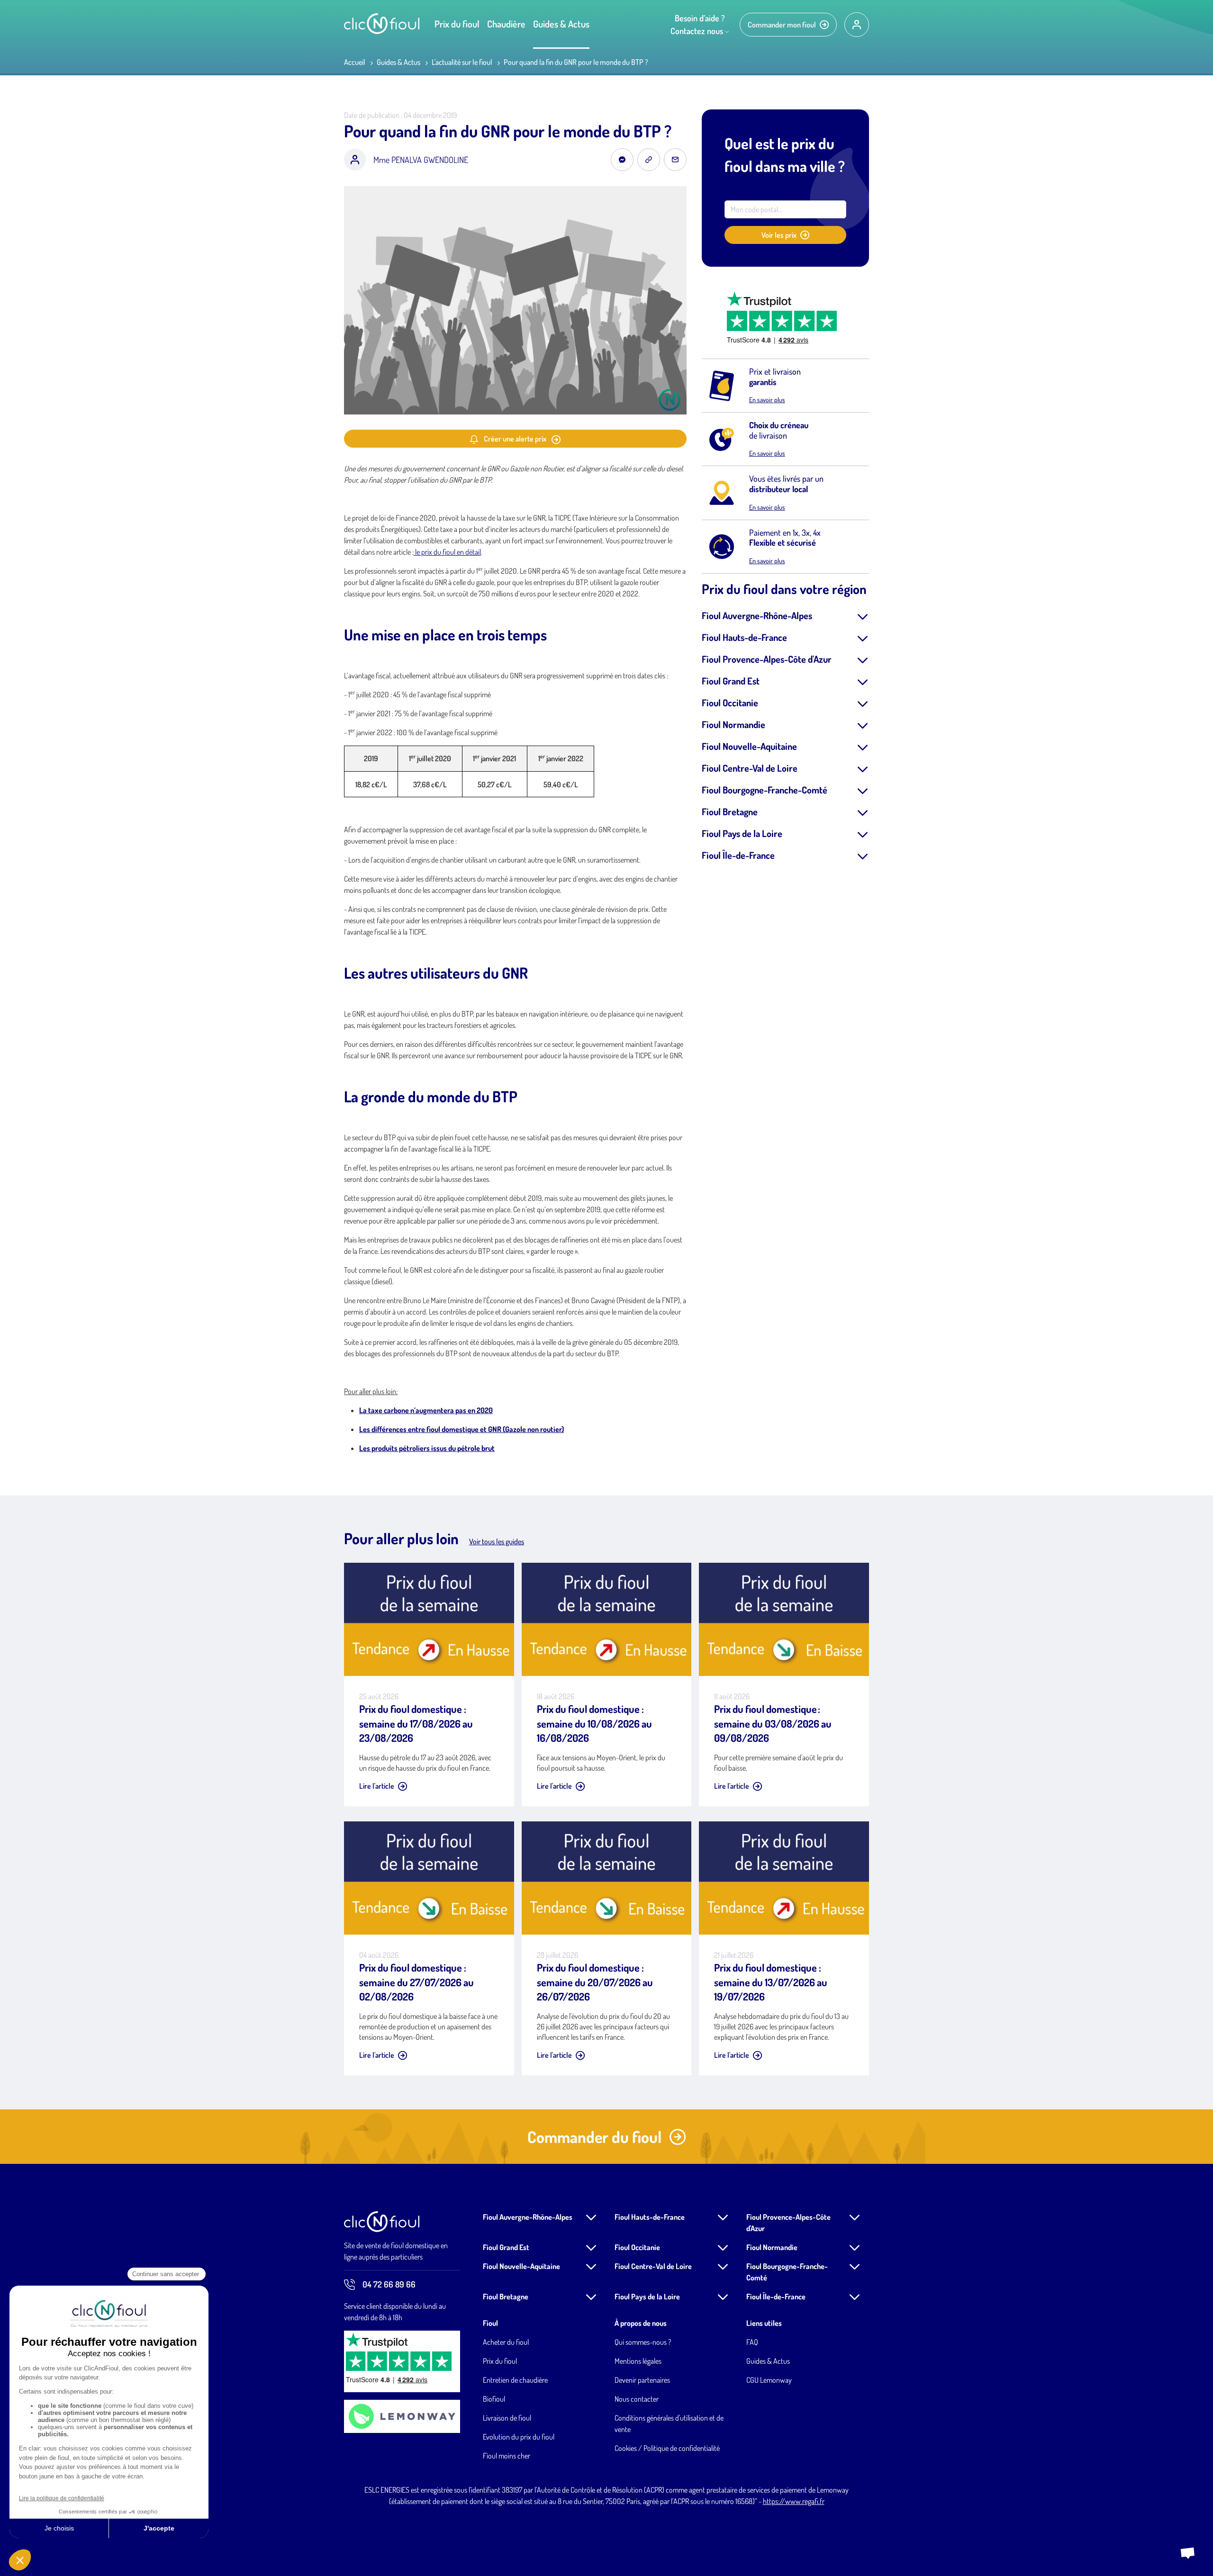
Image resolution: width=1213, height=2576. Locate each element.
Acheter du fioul (506, 2342)
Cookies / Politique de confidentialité (667, 2448)
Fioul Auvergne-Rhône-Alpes (757, 615)
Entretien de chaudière (515, 2380)
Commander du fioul (594, 2137)
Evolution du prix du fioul (519, 2437)
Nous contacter (637, 2399)
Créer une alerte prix (515, 439)
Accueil (355, 62)
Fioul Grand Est (731, 681)
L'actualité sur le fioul (462, 62)
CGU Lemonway (769, 2380)
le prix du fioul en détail (447, 552)
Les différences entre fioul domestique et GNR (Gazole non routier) (462, 1429)
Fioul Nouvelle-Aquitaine (749, 746)
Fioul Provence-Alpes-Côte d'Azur (767, 659)
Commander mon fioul (782, 25)
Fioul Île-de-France (738, 855)
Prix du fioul (457, 24)
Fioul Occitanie (730, 703)
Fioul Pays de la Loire (742, 833)
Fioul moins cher (507, 2456)
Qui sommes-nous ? (643, 2342)
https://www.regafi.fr (794, 2501)
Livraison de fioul (507, 2418)
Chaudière (506, 24)
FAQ (752, 2342)
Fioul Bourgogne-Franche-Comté (765, 790)
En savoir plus (767, 400)
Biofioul (494, 2399)
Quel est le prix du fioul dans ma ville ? (785, 155)
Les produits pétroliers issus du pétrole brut (427, 1448)
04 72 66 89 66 (389, 2284)
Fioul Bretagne (730, 811)
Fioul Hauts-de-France (744, 637)
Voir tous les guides (497, 1541)
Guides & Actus (561, 24)
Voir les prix (779, 235)
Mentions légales (638, 2361)
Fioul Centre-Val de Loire (750, 768)
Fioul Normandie (733, 724)
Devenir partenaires (642, 2380)
